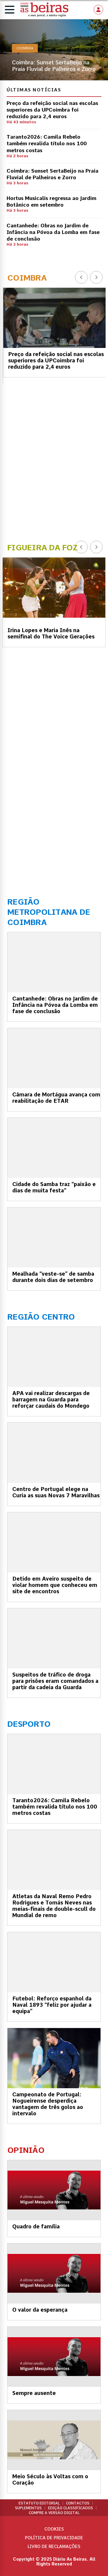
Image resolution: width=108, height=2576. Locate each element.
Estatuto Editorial (39, 2503)
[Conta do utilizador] (98, 10)
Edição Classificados (70, 2508)
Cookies (54, 2529)
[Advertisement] (54, 459)
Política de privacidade (54, 2538)
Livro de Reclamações (54, 2547)
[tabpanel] (54, 50)
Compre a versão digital (54, 2513)
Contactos (78, 2503)
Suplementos (28, 2508)
